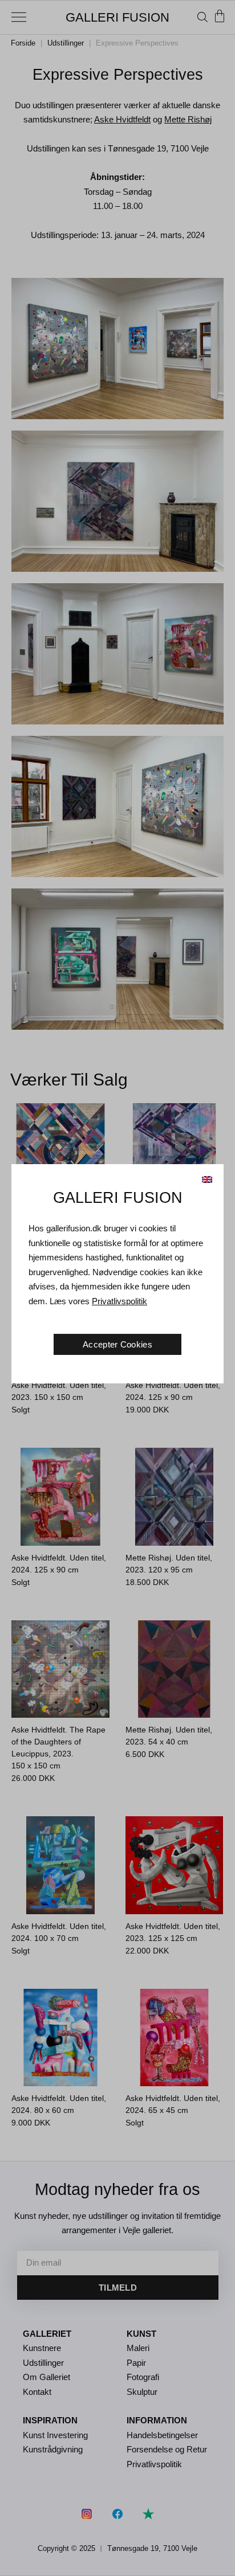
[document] (117, 1288)
